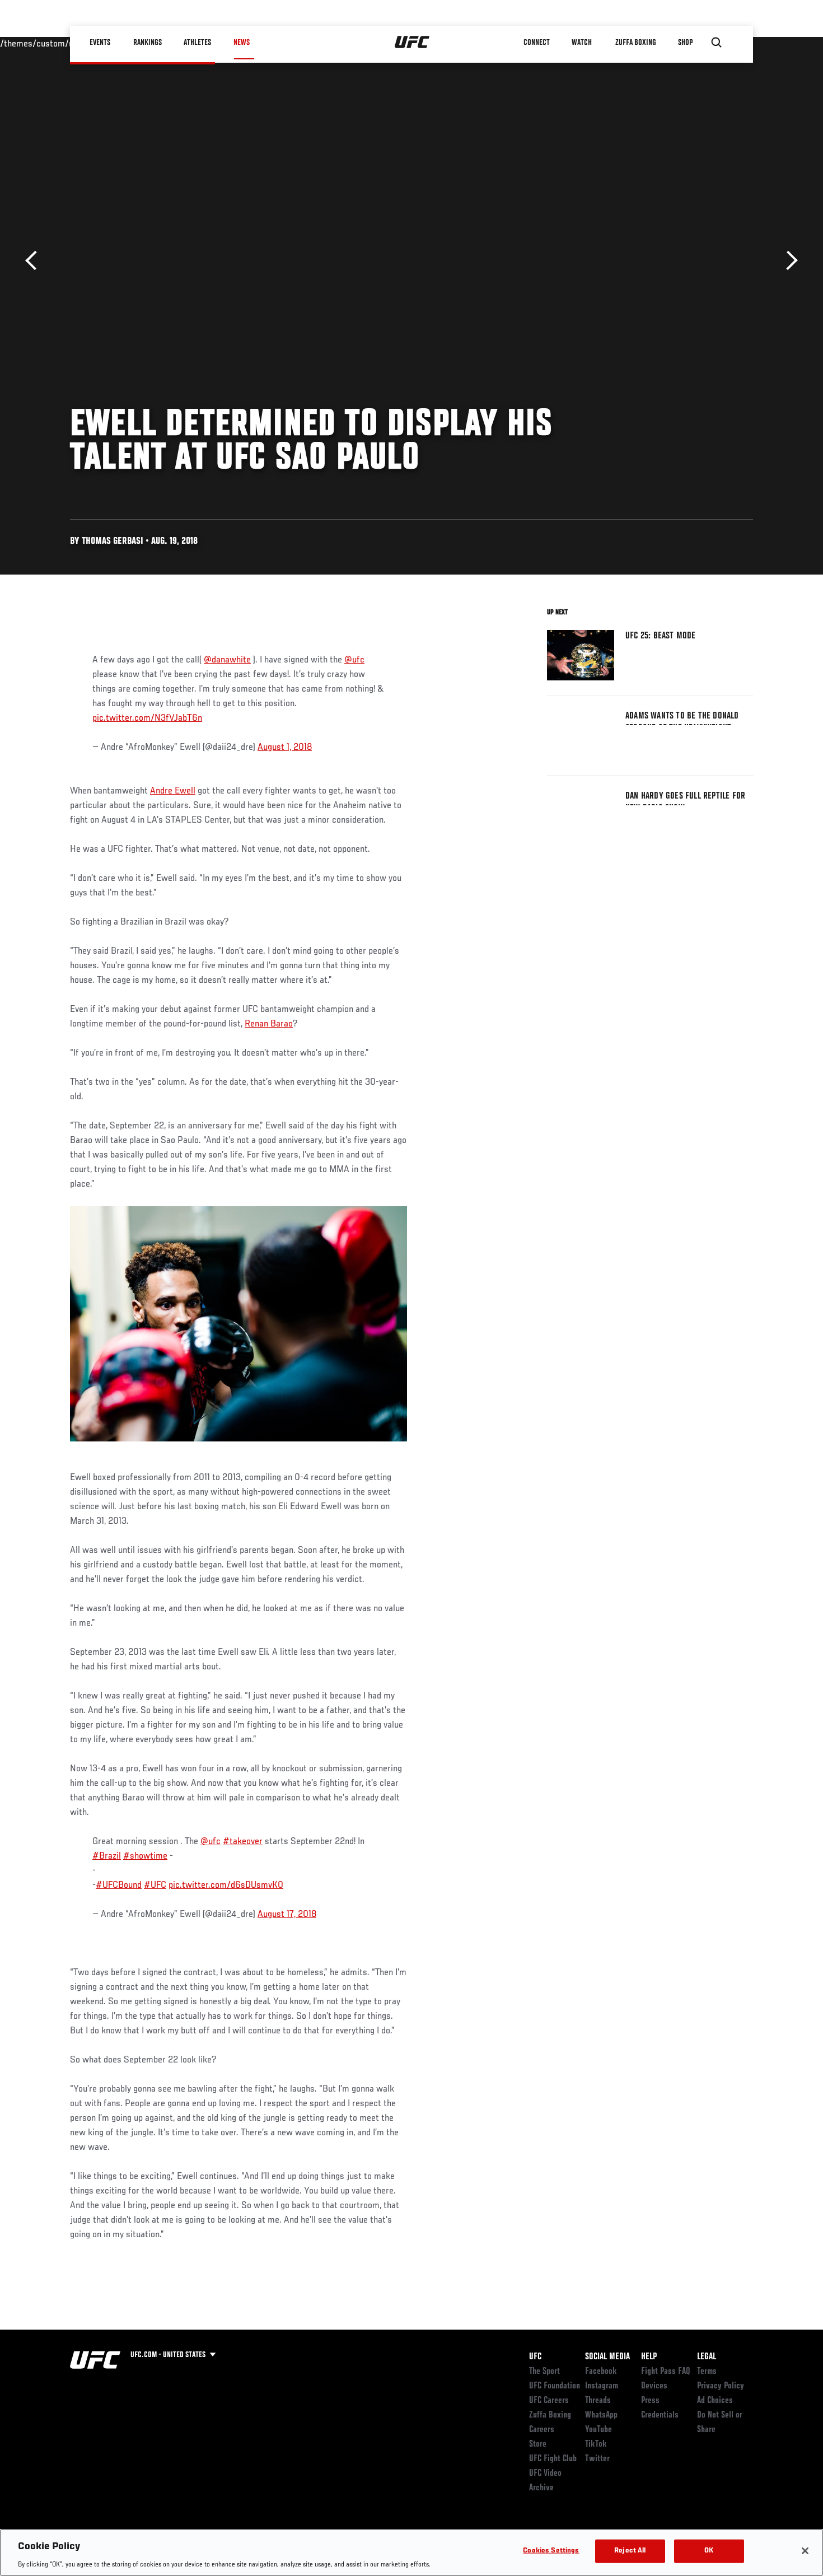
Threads (598, 2401)
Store (538, 2444)
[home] (412, 43)
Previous (35, 261)
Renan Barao (269, 1024)
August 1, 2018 (285, 748)
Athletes (198, 43)
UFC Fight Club (553, 2459)
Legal (707, 2357)
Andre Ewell (173, 791)
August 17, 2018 (287, 1915)
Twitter (597, 2459)
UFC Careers (549, 2401)
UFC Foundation (555, 2386)
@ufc (354, 660)
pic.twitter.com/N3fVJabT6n (147, 718)
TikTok (596, 2444)
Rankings (148, 43)
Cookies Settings (551, 2551)
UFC (535, 2357)
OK (709, 2551)
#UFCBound (119, 1886)
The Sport (544, 2372)
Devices (654, 2386)
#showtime (145, 1856)
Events (100, 43)
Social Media (607, 2357)
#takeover (243, 1842)
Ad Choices (715, 2401)
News (242, 43)
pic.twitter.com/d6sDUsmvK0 (226, 1886)
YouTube (598, 2430)
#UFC (155, 1886)
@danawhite (227, 660)
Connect (537, 43)
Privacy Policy (721, 2386)
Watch (582, 43)
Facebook (601, 2372)
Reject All (630, 2551)
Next (788, 261)
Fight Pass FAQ (666, 2372)
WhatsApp (601, 2415)
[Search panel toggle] (717, 43)
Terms (707, 2372)
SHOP (686, 43)
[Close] (805, 2551)
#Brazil (107, 1856)
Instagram (602, 2386)
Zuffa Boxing (636, 43)
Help (649, 2357)
